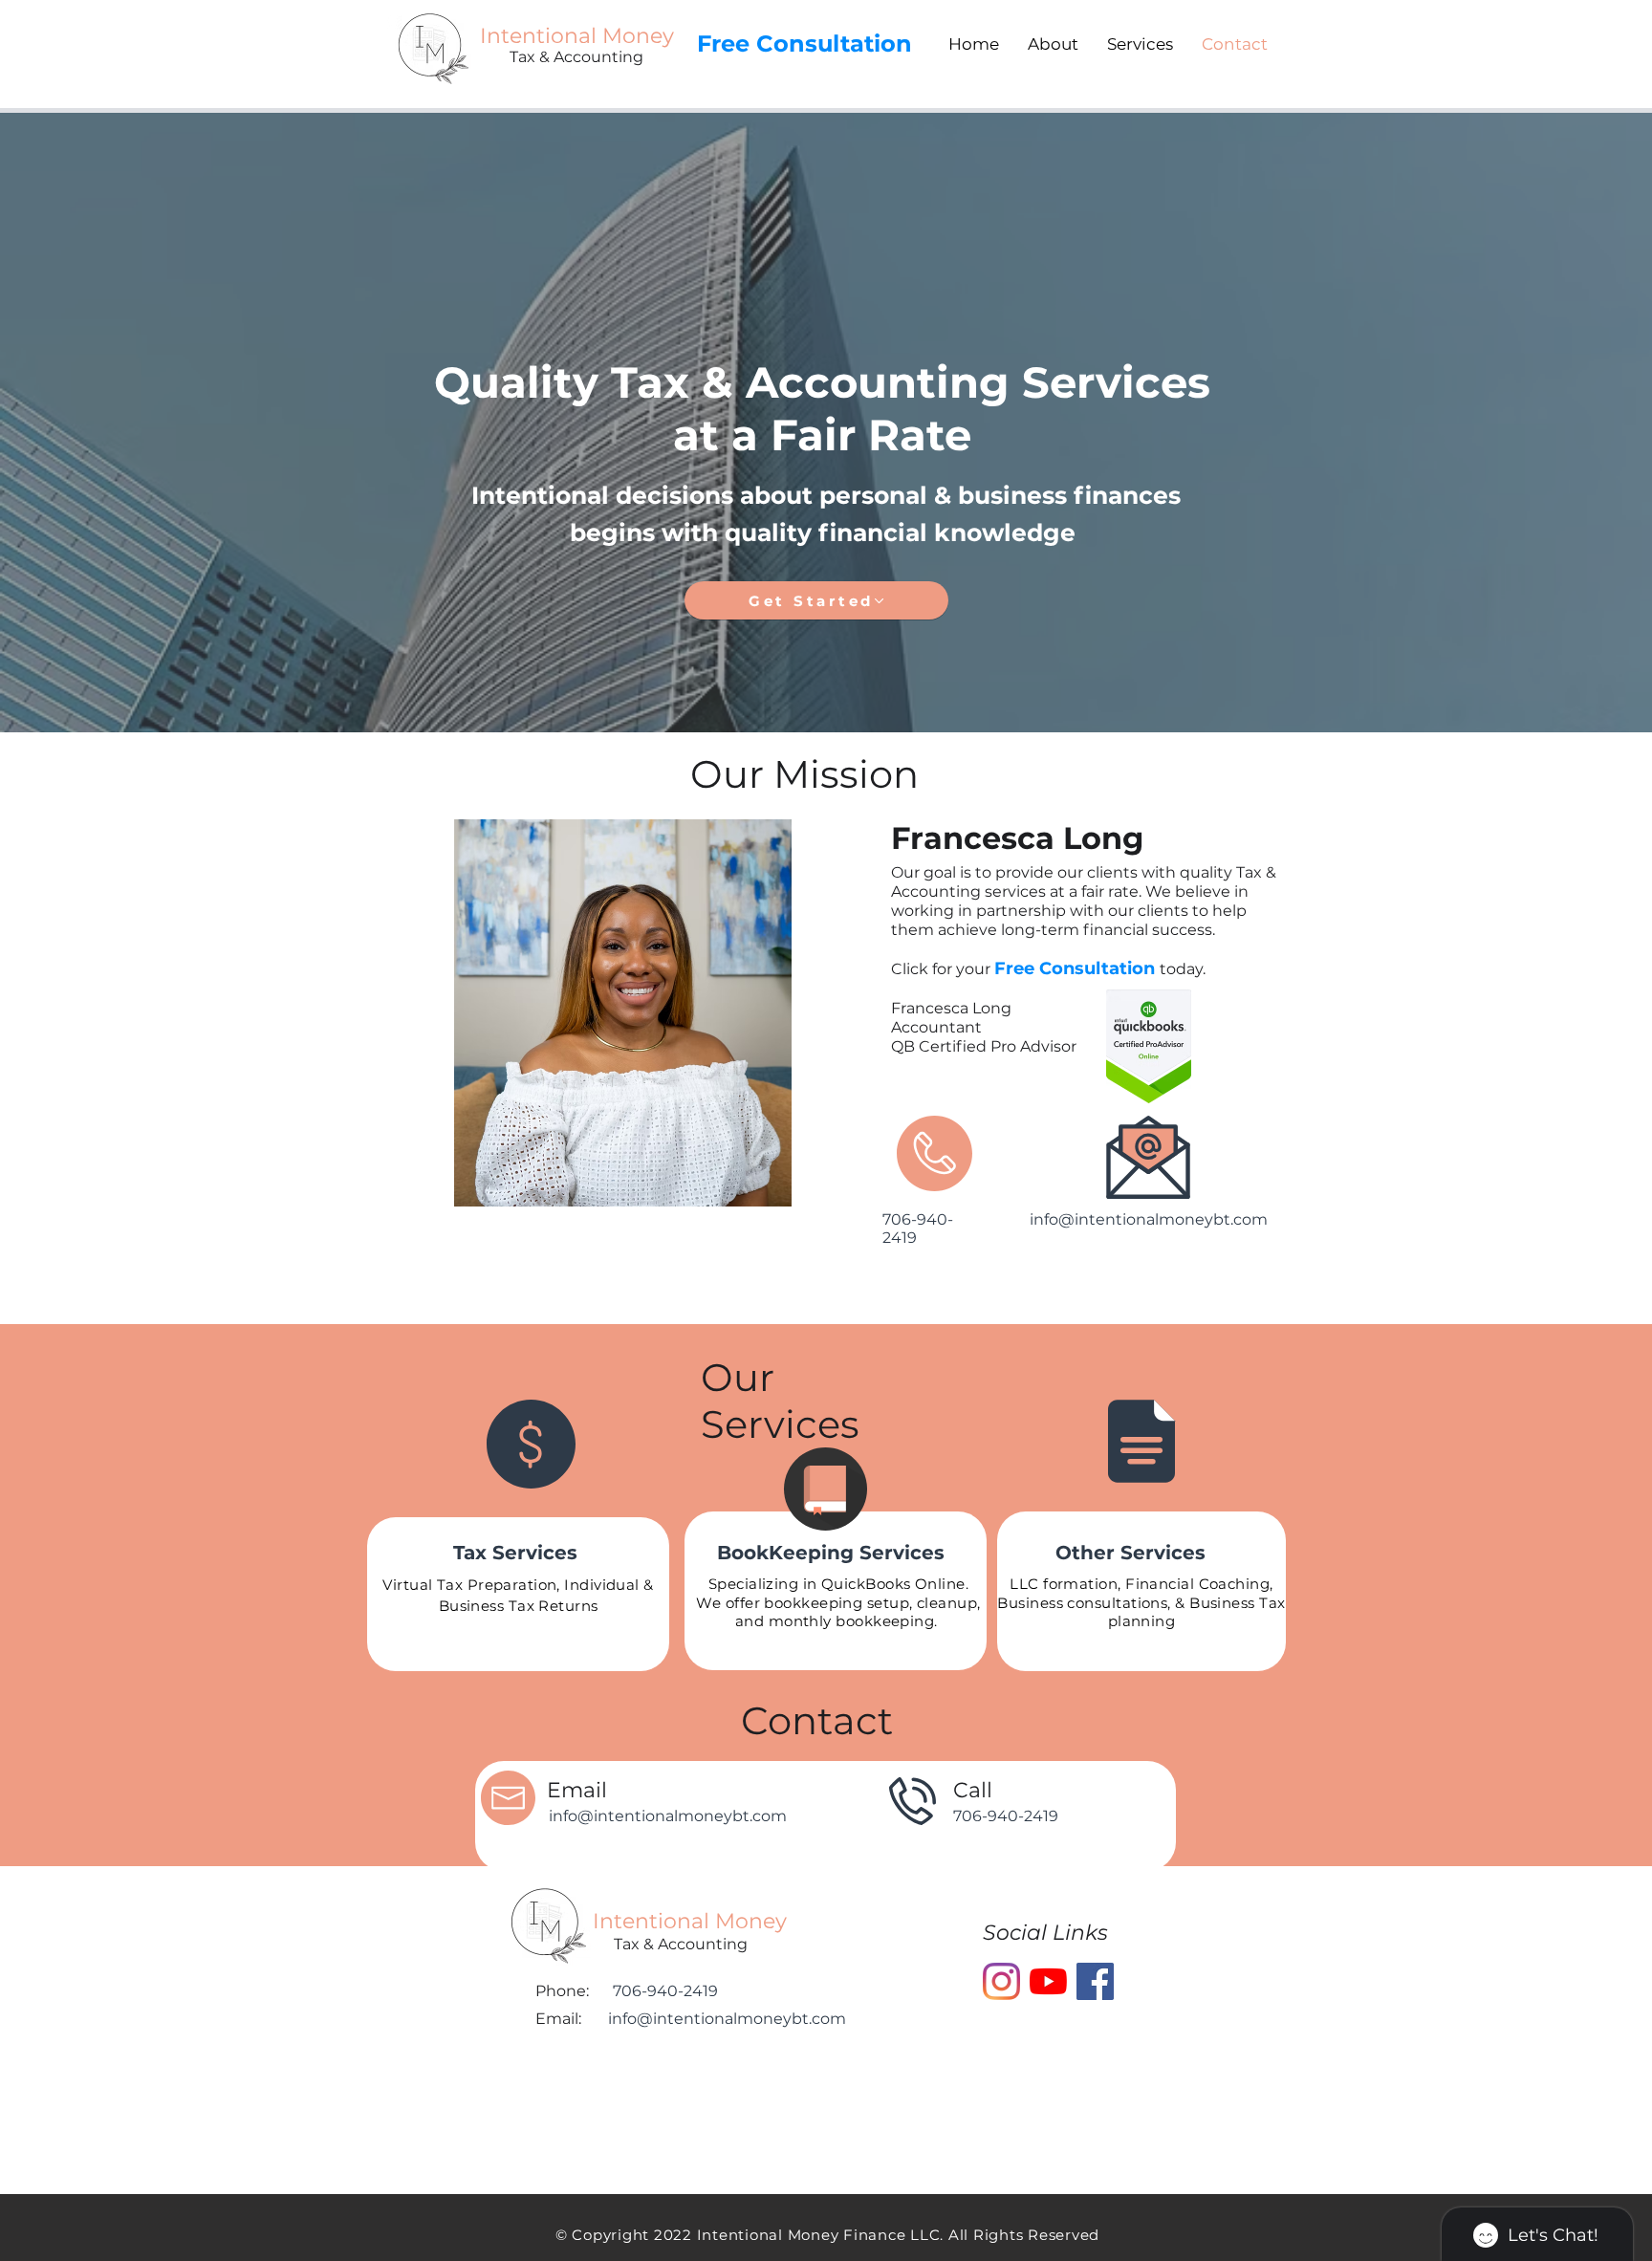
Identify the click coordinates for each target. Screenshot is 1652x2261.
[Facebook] (1095, 1981)
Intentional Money (693, 1921)
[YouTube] (1048, 1981)
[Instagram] (1001, 1981)
